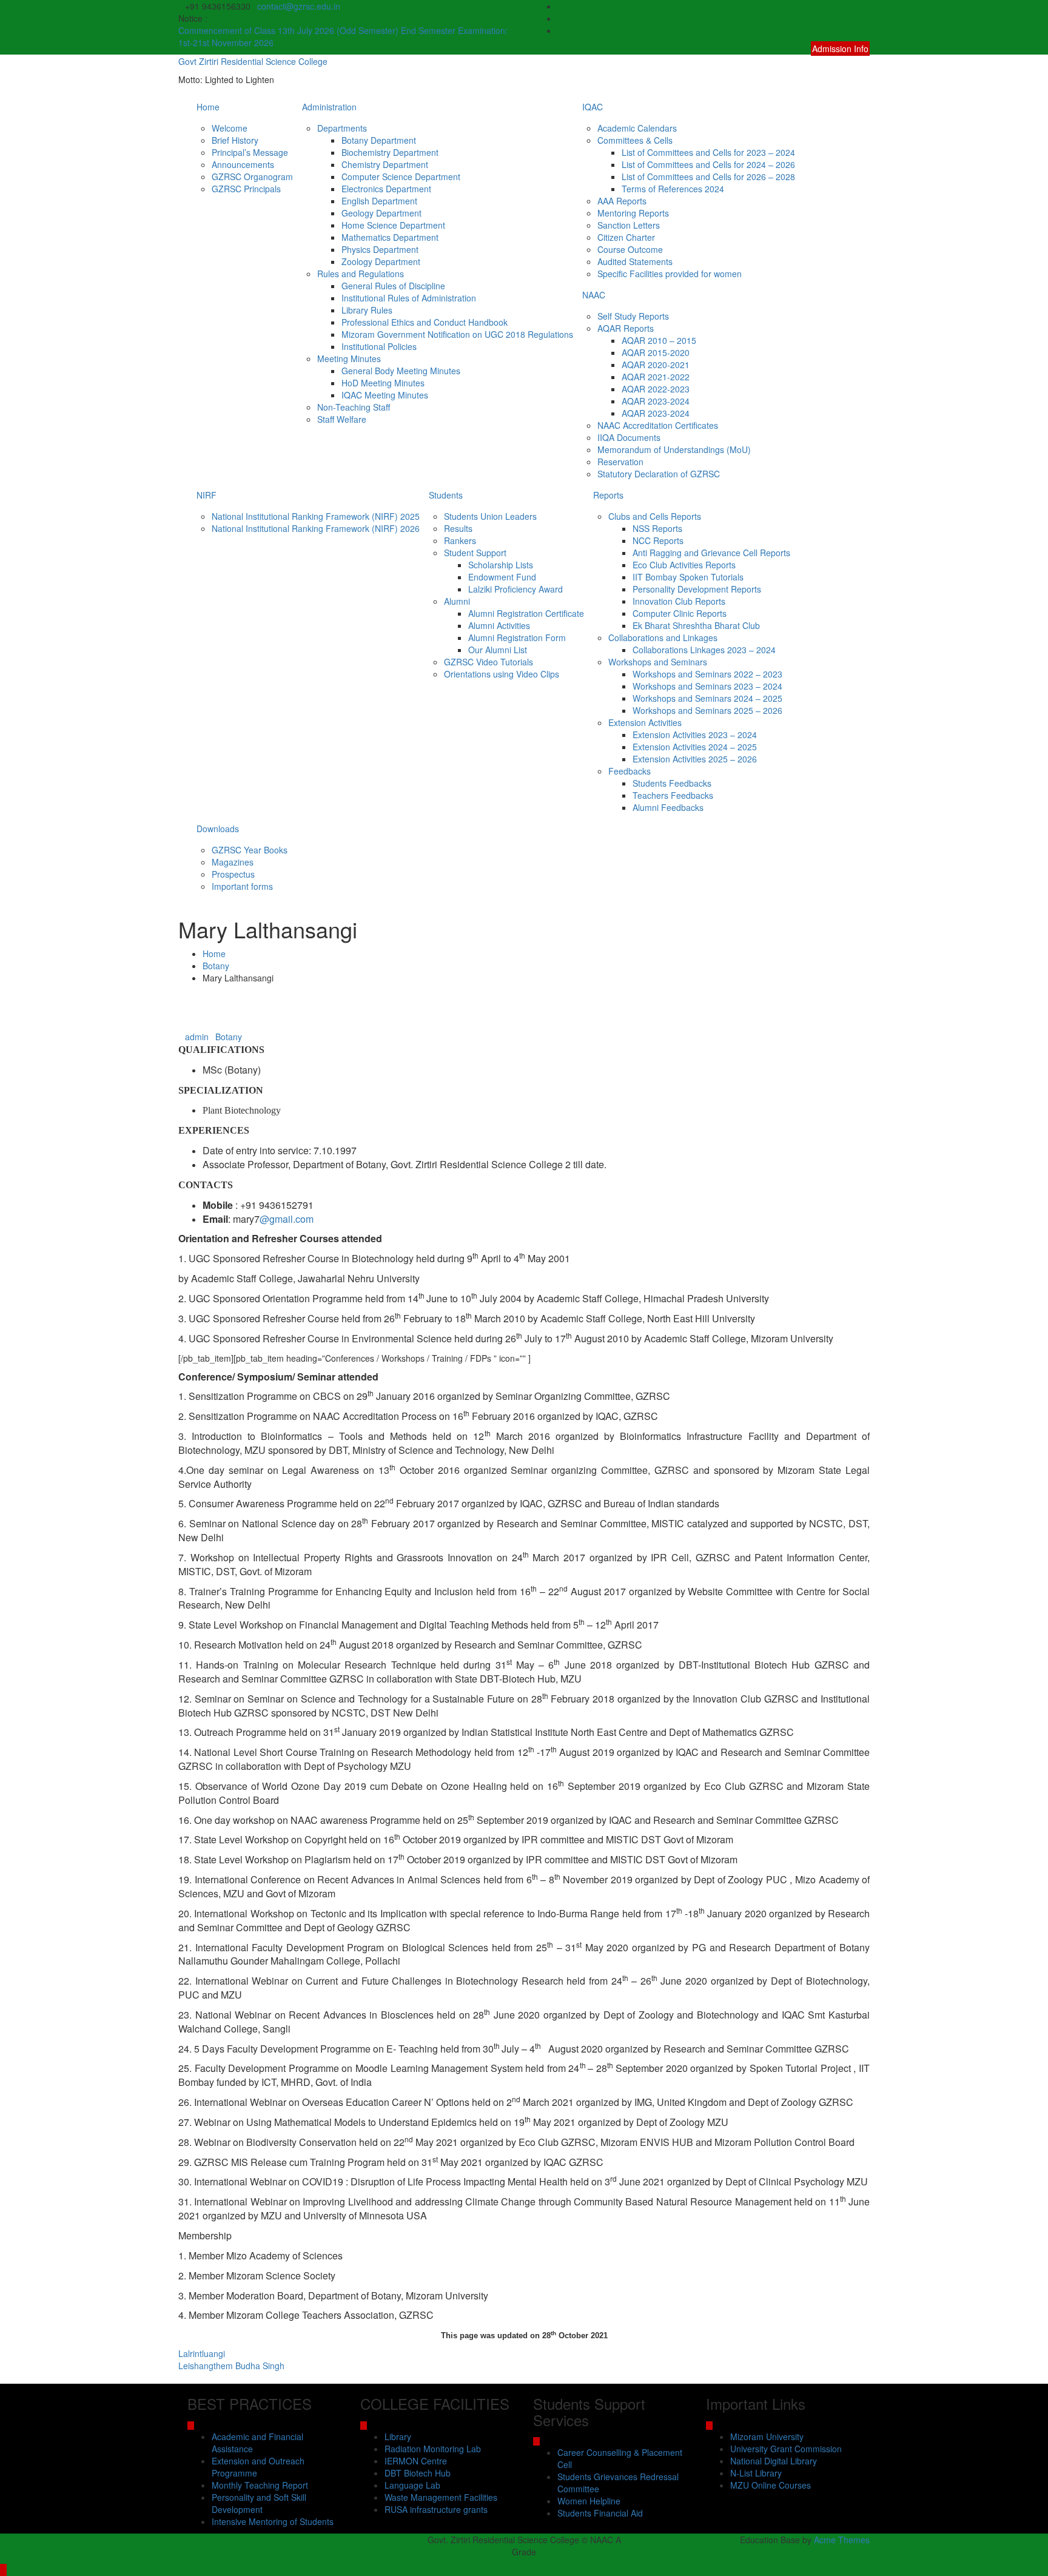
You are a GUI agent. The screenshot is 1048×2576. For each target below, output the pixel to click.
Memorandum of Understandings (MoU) (674, 449)
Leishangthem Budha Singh (231, 2366)
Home (208, 107)
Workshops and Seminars (658, 662)
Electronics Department (386, 189)
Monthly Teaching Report (260, 2485)
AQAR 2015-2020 (656, 352)
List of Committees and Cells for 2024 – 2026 (708, 164)
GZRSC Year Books (250, 850)
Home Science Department (393, 225)
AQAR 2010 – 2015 (659, 340)
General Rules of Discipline (393, 286)
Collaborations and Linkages (663, 637)
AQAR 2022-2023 (656, 389)
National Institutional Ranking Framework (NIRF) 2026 (316, 528)
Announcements (243, 164)
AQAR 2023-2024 (656, 401)
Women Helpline (589, 2501)
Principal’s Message (250, 152)
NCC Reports (658, 540)
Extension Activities (645, 722)
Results (458, 528)
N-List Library (756, 2473)
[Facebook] (866, 6)
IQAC (593, 107)
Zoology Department (381, 261)
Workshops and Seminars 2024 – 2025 (707, 698)
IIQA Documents (629, 437)
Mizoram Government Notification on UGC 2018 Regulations (457, 334)
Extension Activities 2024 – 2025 (695, 747)
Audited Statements (635, 261)
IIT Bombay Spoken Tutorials (688, 577)
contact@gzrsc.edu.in (299, 6)
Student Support (475, 553)
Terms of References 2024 (673, 189)
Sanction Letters (629, 225)
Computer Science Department (401, 177)
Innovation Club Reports (679, 601)
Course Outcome (630, 249)
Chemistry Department (385, 164)
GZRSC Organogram (252, 177)
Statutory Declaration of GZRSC (659, 474)
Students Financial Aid (600, 2513)
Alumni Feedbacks (668, 807)
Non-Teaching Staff (354, 407)
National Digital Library (774, 2461)
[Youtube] (866, 30)
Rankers (460, 540)
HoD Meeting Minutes (383, 383)
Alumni (457, 601)
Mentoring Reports (633, 213)
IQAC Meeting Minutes (385, 395)
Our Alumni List (498, 650)
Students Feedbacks (672, 783)
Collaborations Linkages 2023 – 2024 (704, 650)
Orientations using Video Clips (502, 674)
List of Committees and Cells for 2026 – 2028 (708, 177)
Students (446, 495)
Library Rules (367, 310)
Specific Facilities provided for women (670, 274)
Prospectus (233, 874)
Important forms (242, 886)
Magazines (233, 862)
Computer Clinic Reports (680, 613)
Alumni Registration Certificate (526, 613)
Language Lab (412, 2485)
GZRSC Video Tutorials (489, 662)
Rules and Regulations (361, 274)
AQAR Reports (626, 328)
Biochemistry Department (390, 152)
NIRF (207, 495)
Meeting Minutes (349, 358)
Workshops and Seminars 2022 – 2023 (707, 674)
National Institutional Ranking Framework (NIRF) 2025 (316, 516)
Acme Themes (842, 2540)
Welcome (230, 128)
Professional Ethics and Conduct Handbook (425, 322)
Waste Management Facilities (441, 2497)
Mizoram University (767, 2436)
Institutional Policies (379, 346)
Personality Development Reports (697, 589)
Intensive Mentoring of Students (273, 2521)
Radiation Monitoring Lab (433, 2449)
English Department (379, 201)
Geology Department (381, 213)
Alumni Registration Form (517, 637)
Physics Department (380, 249)
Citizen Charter (626, 237)
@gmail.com (287, 1219)
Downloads (218, 829)
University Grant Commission (786, 2449)
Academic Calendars (637, 128)
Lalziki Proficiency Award (516, 589)
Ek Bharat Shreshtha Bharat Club (696, 625)
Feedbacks (630, 771)
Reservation (620, 462)
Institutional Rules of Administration (409, 298)
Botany (229, 1037)
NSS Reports (657, 528)
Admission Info (840, 49)
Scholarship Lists (501, 565)
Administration (329, 107)
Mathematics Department (390, 237)
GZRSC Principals (246, 189)
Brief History (235, 140)
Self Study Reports (633, 316)
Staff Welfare (342, 419)
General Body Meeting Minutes (401, 371)
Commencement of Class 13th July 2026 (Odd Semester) (290, 30)
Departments (342, 128)
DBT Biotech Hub (418, 2473)
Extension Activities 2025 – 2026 (695, 759)
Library (398, 2436)
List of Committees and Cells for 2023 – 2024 (708, 152)
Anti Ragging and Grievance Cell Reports (711, 553)
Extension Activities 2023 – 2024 (695, 735)
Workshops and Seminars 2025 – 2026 (707, 710)
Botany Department (379, 140)
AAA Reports (622, 201)
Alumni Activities (499, 625)
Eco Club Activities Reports (684, 565)
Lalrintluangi (202, 2353)
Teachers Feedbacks (673, 795)
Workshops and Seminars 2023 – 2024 (707, 686)
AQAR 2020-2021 (656, 365)
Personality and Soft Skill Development (259, 2503)
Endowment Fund (502, 577)
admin (197, 1037)
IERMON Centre (416, 2461)
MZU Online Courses (771, 2485)
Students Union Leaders (490, 516)
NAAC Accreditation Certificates (658, 425)
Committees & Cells (635, 140)
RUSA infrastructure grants (436, 2509)
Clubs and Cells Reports (655, 516)
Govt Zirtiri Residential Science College (253, 61)
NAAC (594, 295)
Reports (608, 495)
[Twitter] (866, 18)
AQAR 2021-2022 (656, 377)
